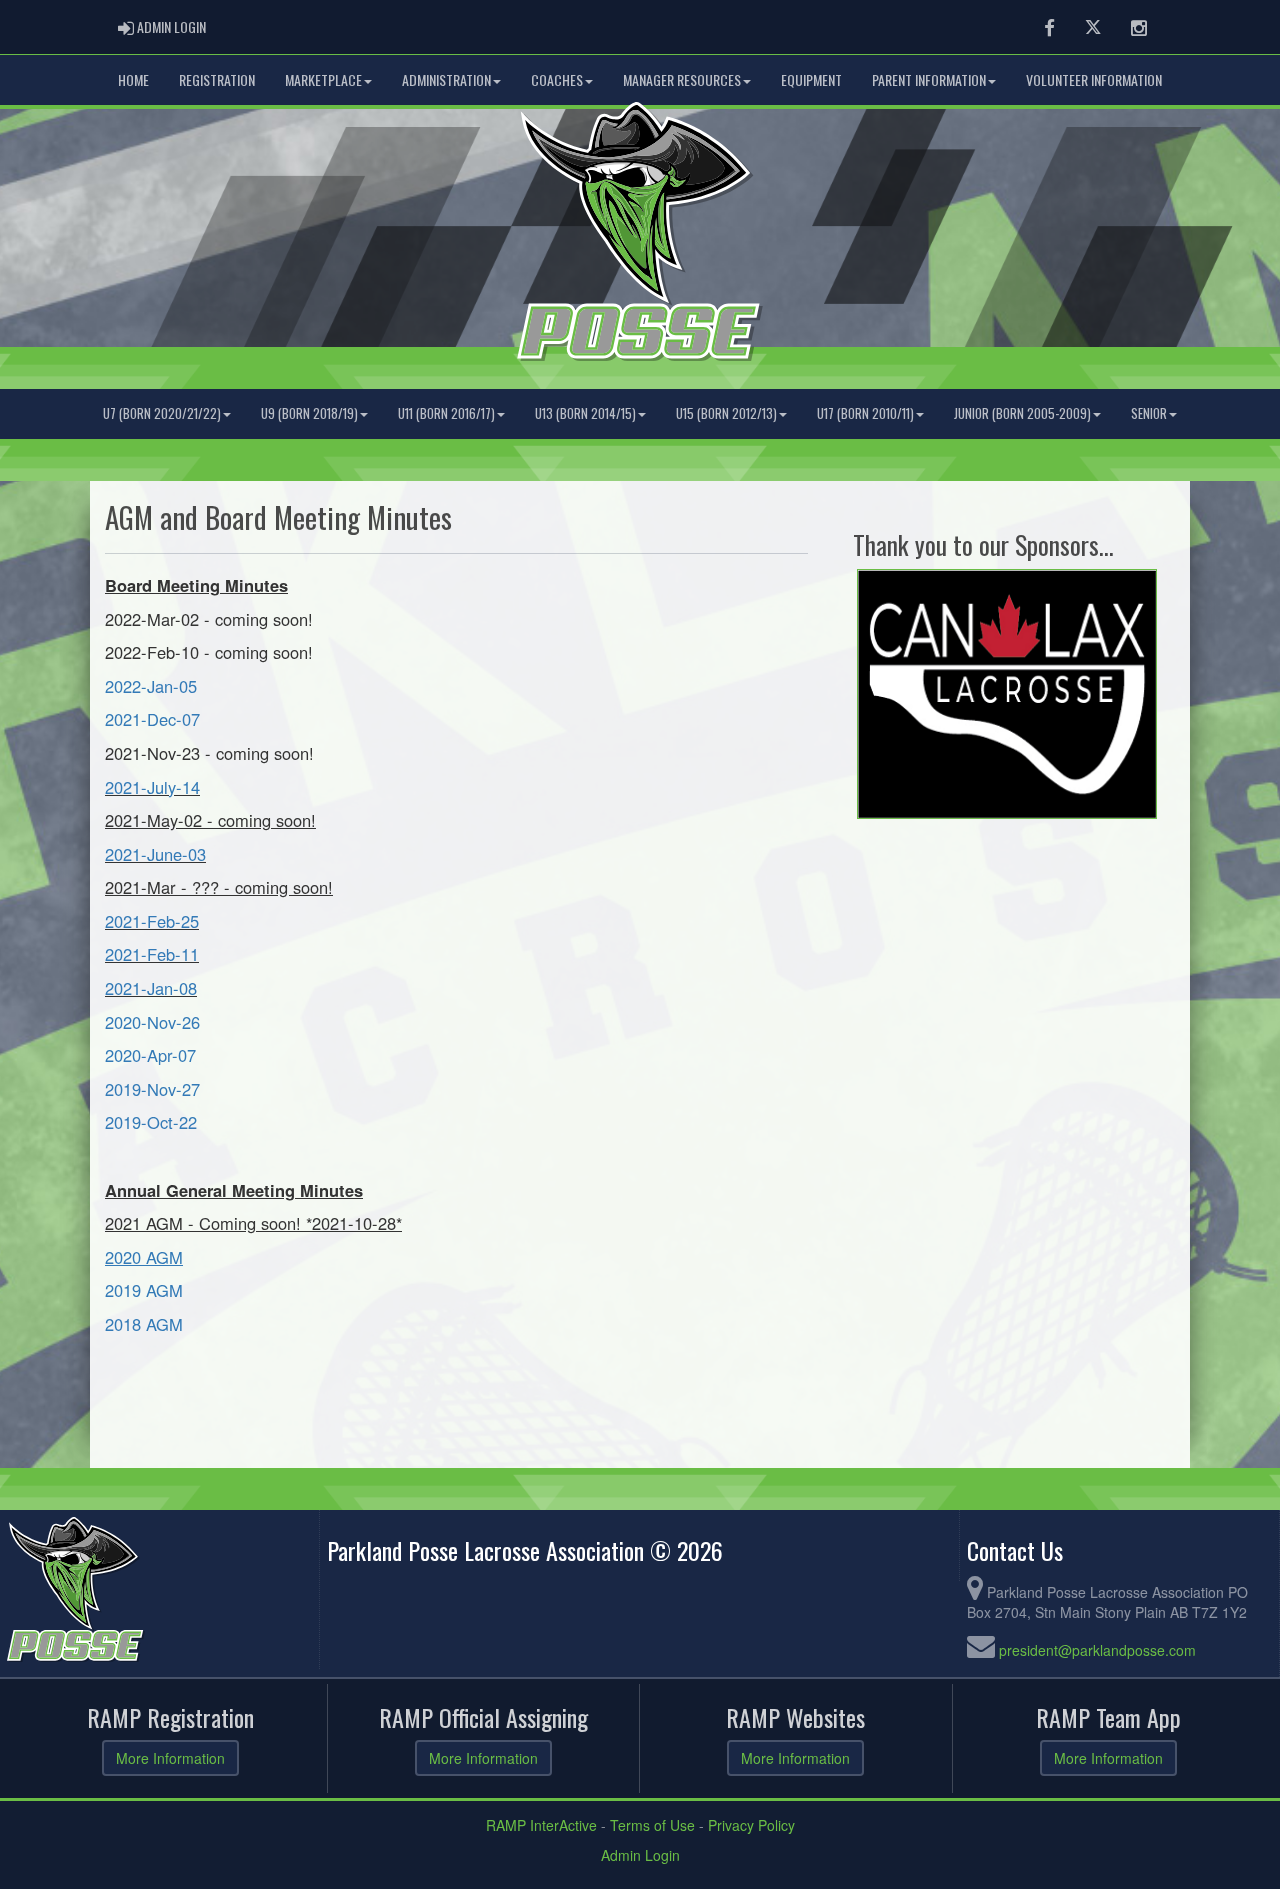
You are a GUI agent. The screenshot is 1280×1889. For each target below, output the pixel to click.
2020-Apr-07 (150, 1055)
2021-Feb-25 (152, 921)
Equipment (811, 79)
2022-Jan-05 (151, 686)
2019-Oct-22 (153, 1122)
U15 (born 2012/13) (726, 413)
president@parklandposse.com (1097, 1650)
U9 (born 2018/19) (309, 413)
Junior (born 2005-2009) (1022, 413)
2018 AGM (144, 1324)
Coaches (557, 79)
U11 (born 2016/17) (446, 413)
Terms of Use (652, 1825)
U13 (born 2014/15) (585, 413)
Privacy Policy (751, 1825)
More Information (170, 1758)
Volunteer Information (1094, 79)
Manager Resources (682, 79)
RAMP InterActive (541, 1825)
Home (133, 79)
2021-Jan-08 (151, 988)
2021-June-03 (155, 854)
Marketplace (323, 79)
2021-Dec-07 (152, 719)
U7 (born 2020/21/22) (162, 413)
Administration (446, 79)
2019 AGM (144, 1290)
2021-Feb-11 (152, 954)
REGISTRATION (217, 79)
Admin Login (640, 1855)
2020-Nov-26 (152, 1022)
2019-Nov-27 (152, 1089)
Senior (1149, 413)
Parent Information (929, 79)
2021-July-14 (152, 787)
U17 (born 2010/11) (865, 413)
